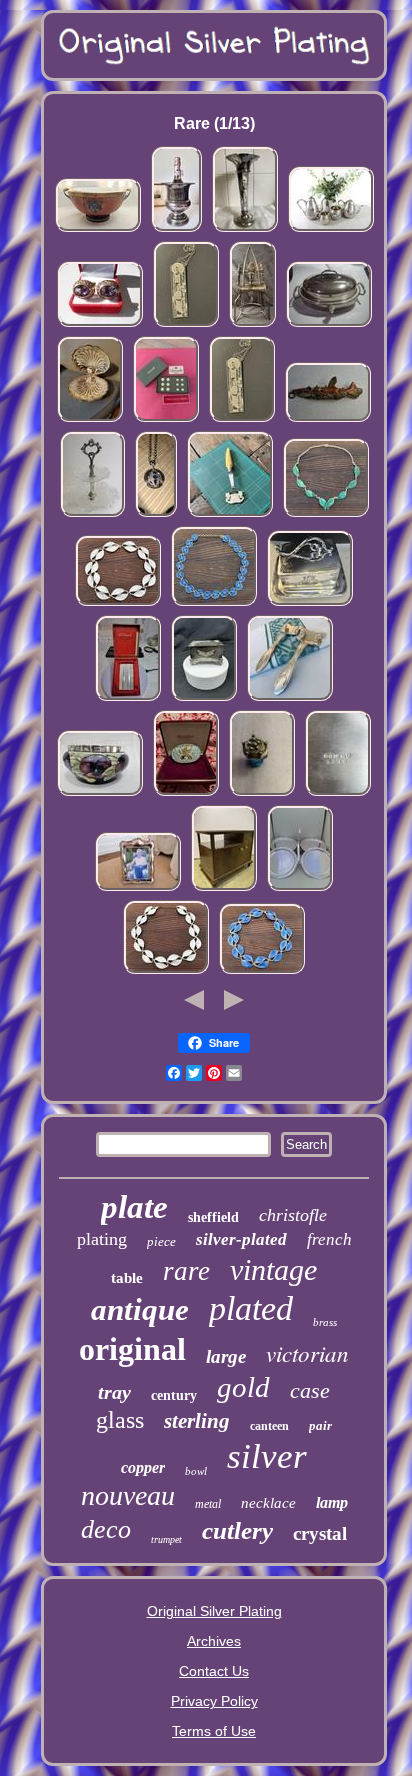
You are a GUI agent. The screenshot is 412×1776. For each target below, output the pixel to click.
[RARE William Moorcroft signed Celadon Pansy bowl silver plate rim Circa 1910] (100, 794)
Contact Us (214, 1671)
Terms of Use (214, 1731)
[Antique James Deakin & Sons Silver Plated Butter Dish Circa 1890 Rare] (310, 604)
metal (208, 1504)
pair (320, 1425)
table (127, 1278)
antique (140, 1309)
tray (114, 1392)
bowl (196, 1471)
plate (134, 1207)
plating (102, 1239)
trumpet (166, 1539)
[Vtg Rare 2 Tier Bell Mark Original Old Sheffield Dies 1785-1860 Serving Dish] (92, 515)
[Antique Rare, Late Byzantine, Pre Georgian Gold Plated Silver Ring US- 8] (262, 794)
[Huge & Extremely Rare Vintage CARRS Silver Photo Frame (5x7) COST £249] (138, 889)
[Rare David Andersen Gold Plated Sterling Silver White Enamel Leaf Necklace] (118, 604)
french (329, 1239)
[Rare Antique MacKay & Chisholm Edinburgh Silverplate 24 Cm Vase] (245, 230)
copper (143, 1467)
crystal (320, 1533)
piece (161, 1241)
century (174, 1395)
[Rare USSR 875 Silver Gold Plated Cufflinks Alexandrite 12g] (100, 325)
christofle (293, 1215)
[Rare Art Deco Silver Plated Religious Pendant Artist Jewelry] (186, 325)
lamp (332, 1502)
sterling (197, 1421)
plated (251, 1308)
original (132, 1349)
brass (325, 1322)
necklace (268, 1503)
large (226, 1356)
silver (267, 1456)
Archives (214, 1641)
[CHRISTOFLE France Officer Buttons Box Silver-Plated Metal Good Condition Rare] (166, 420)
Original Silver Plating (214, 1611)
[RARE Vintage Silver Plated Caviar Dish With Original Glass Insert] (90, 420)
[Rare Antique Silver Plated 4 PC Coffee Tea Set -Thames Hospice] (331, 230)
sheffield (213, 1217)
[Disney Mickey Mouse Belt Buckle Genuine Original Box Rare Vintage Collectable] (186, 794)
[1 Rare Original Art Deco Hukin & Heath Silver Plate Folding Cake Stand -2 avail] (300, 889)
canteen (269, 1426)
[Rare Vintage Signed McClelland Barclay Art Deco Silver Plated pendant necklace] (156, 515)
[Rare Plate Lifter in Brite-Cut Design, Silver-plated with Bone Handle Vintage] (230, 515)
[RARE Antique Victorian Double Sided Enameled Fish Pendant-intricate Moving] (328, 420)
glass (120, 1420)
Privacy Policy (214, 1701)
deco (106, 1529)
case (310, 1390)
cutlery (237, 1530)
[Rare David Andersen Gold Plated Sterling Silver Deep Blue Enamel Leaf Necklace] (214, 604)
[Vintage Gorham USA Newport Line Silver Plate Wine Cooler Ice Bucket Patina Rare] (176, 230)
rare (186, 1271)
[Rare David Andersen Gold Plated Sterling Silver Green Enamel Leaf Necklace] (326, 515)
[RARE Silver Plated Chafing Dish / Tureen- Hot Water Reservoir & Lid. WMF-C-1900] (329, 325)
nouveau (128, 1495)
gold (243, 1387)
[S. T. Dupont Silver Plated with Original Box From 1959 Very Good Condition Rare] (128, 699)
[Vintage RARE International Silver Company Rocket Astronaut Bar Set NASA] (252, 325)
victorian (307, 1352)
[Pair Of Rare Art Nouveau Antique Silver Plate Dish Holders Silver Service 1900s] (290, 699)
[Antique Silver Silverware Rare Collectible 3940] (338, 794)
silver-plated (241, 1239)
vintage (273, 1269)
